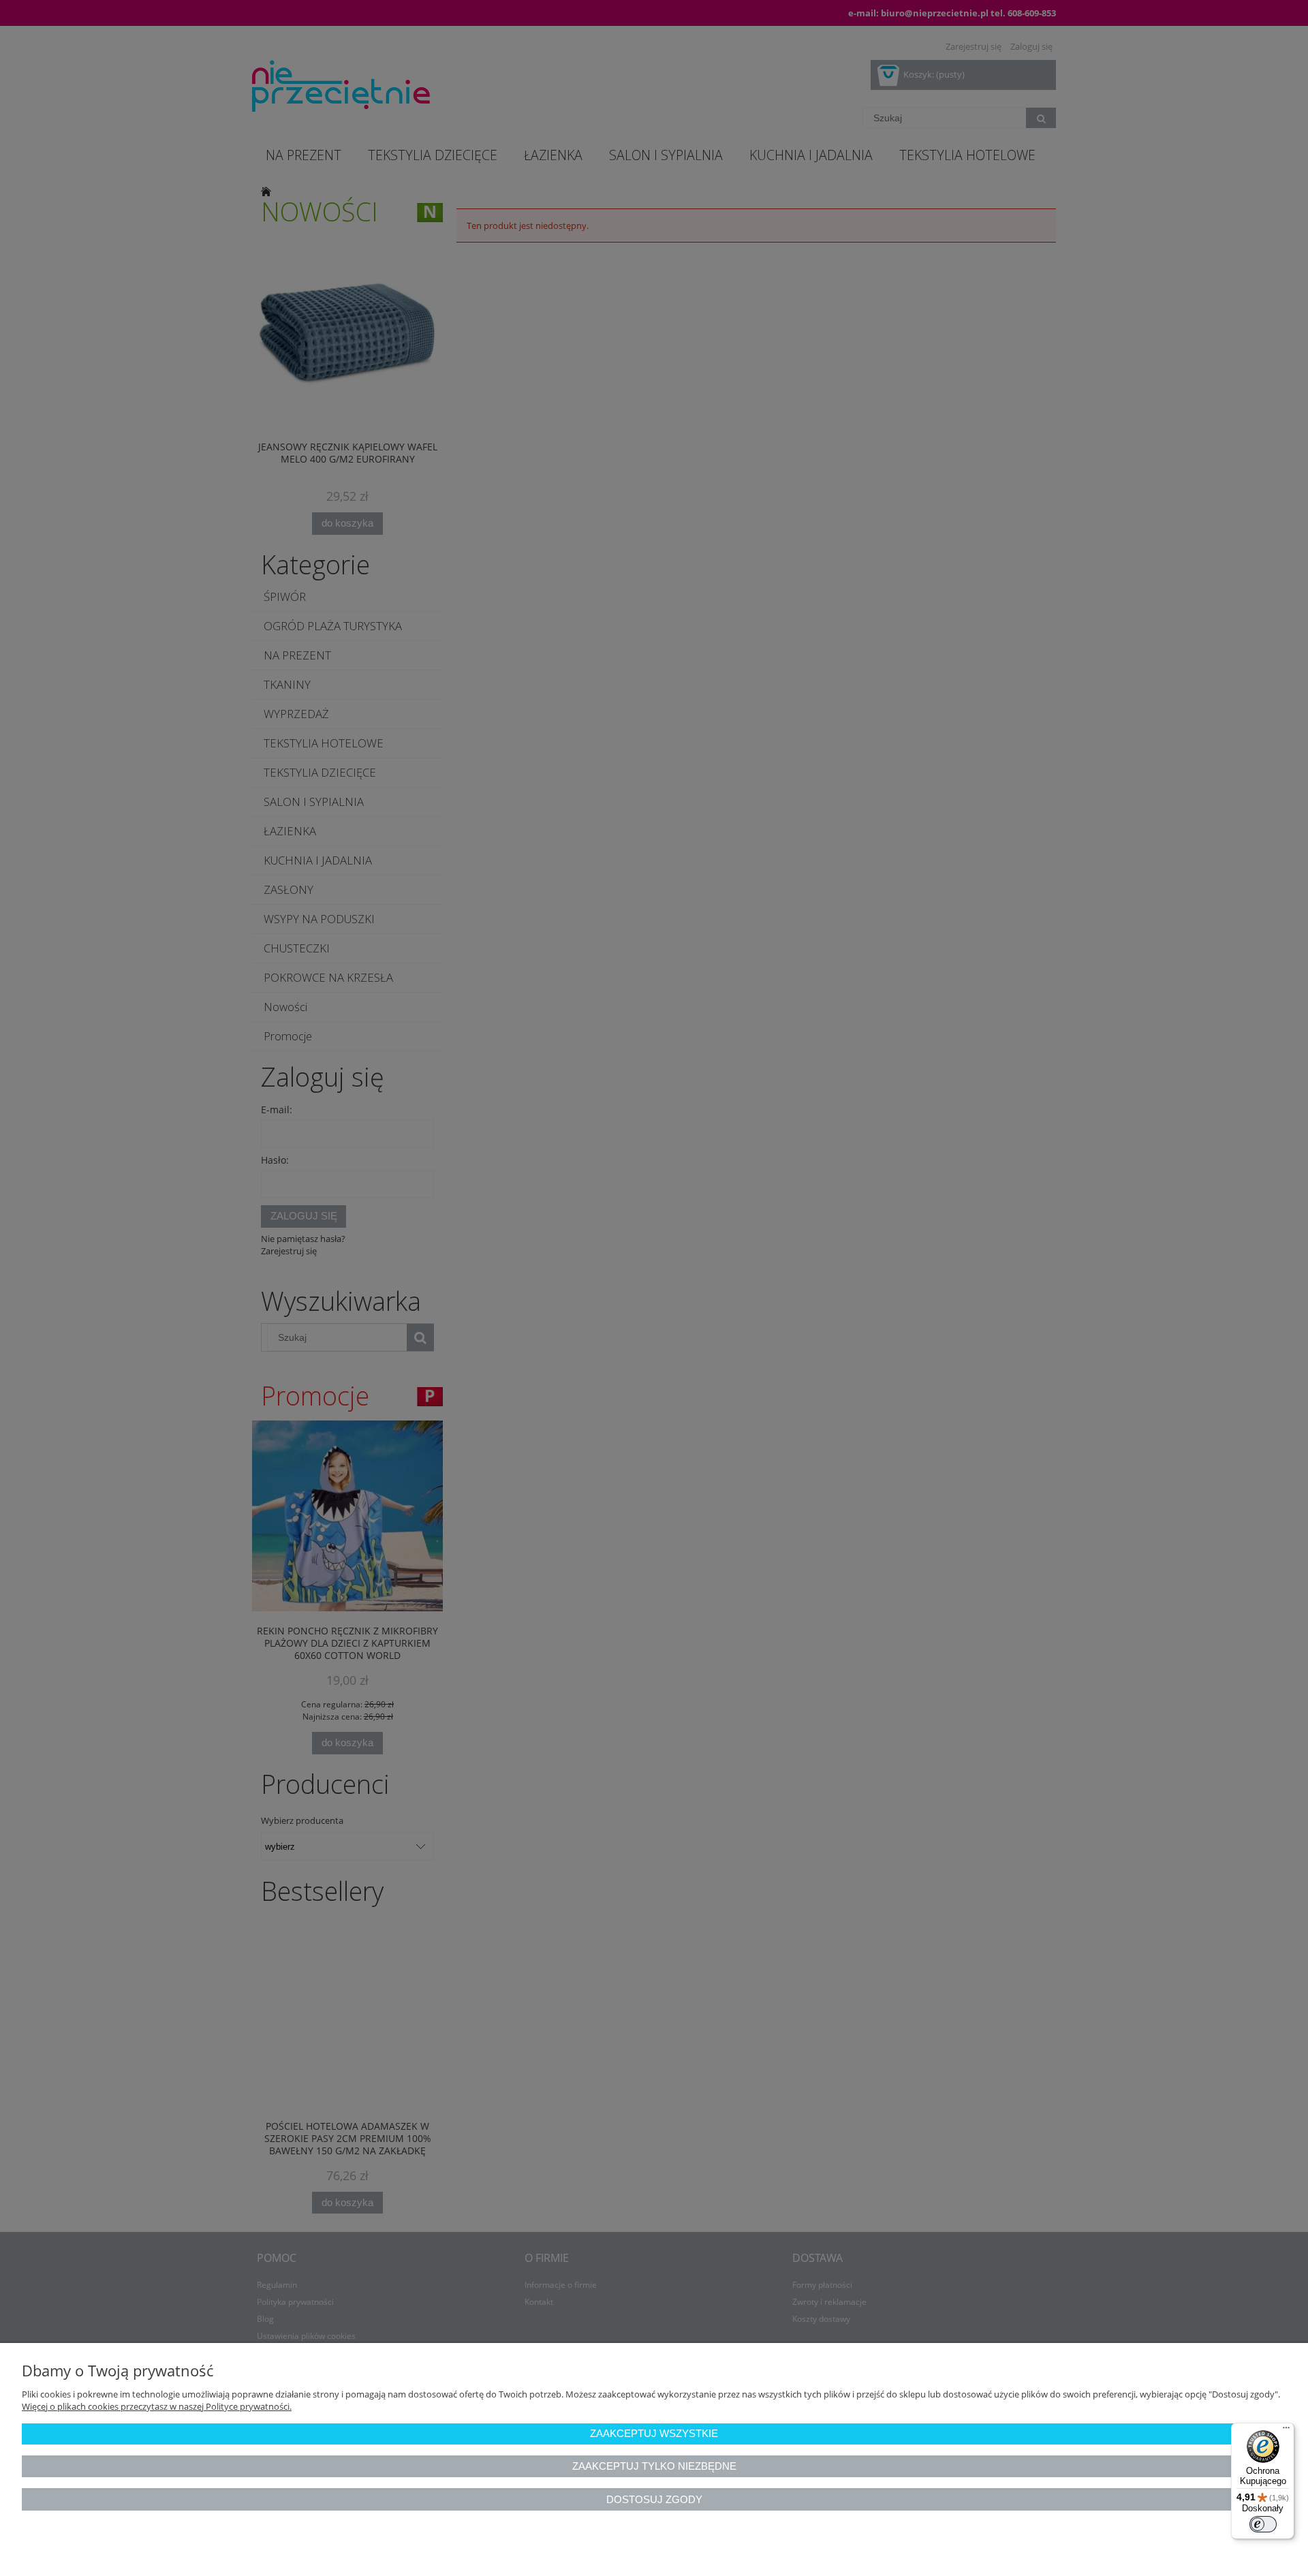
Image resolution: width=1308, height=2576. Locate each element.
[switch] (1263, 2524)
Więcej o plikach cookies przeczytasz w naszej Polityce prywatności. (157, 2406)
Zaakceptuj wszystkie (654, 2433)
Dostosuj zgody (654, 2499)
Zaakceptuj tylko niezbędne (654, 2466)
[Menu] (1286, 2431)
